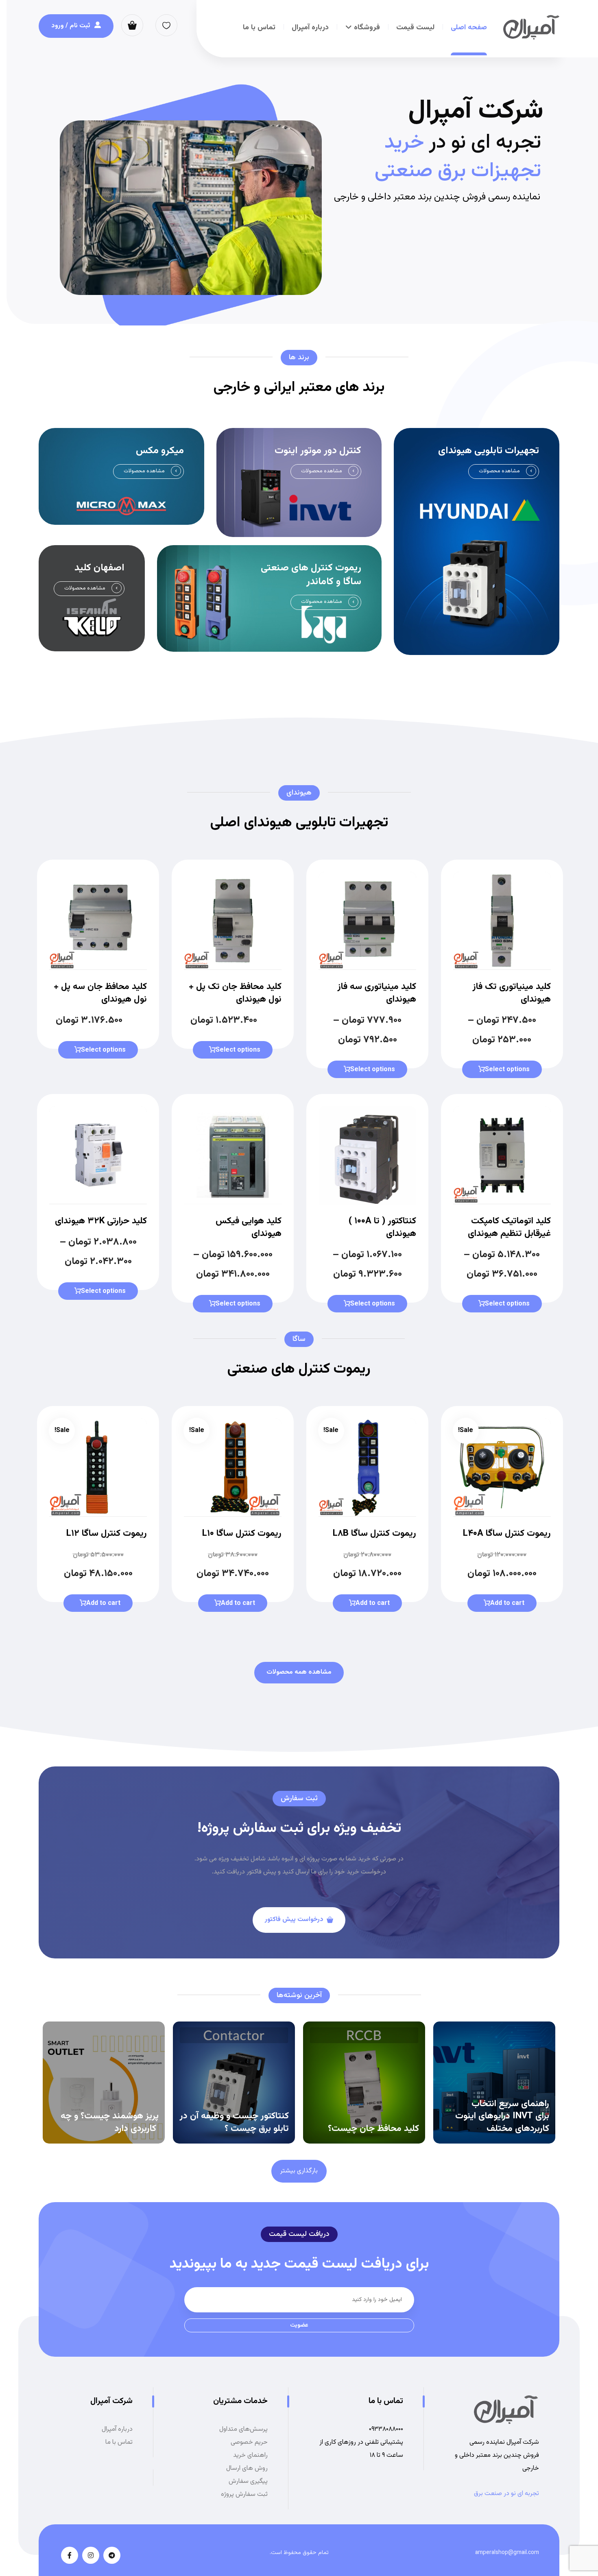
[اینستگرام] (91, 2555)
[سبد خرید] (132, 25)
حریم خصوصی (249, 2442)
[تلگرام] (112, 2555)
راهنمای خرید (250, 2455)
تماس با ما (119, 2442)
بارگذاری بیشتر (299, 2171)
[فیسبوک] (70, 2555)
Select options (507, 1070)
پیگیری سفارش (248, 2481)
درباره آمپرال (117, 2429)
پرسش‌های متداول (243, 2429)
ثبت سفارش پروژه (244, 2494)
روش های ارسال (247, 2468)
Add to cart (507, 1603)
